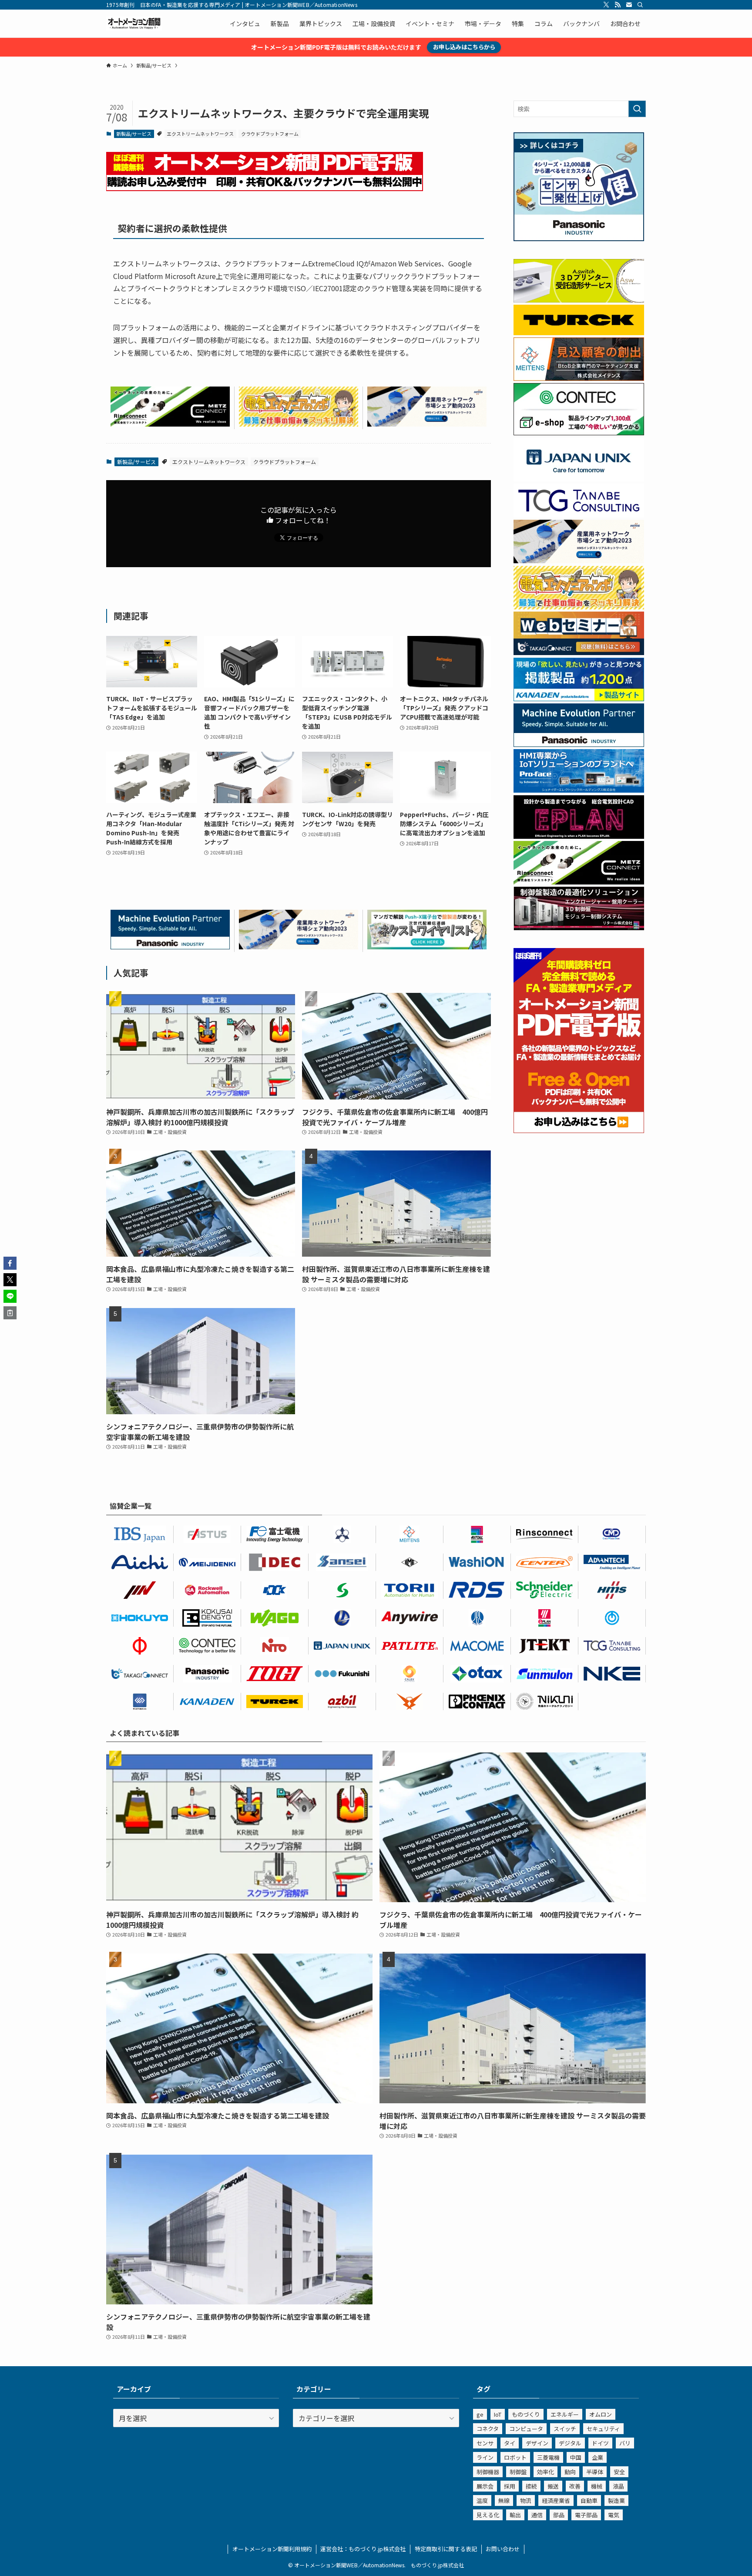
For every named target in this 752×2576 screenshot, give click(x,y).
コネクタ (488, 2429)
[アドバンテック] (612, 1562)
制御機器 (488, 2472)
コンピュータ (526, 2429)
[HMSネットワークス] (612, 1590)
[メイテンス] (579, 378)
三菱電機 (548, 2457)
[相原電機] (545, 1562)
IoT (498, 2414)
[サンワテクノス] (342, 1590)
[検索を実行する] (637, 109)
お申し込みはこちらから (464, 47)
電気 (614, 2515)
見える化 (488, 2515)
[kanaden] (579, 699)
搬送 (553, 2486)
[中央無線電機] (612, 1534)
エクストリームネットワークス (200, 134)
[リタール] (477, 1534)
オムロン (601, 2414)
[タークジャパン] (579, 333)
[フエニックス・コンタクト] (477, 1702)
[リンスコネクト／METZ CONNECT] (170, 424)
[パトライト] (410, 1646)
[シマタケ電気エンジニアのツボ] (299, 424)
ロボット (515, 2457)
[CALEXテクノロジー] (410, 1674)
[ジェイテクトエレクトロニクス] (545, 1646)
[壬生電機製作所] (342, 1534)
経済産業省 (556, 2500)
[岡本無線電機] (410, 1702)
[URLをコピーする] (10, 1313)
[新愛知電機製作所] (140, 1562)
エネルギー (565, 2414)
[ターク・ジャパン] (275, 1702)
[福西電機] (342, 1674)
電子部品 (586, 2515)
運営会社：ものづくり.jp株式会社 (363, 2549)
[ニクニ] (545, 1702)
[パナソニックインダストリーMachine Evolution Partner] (170, 946)
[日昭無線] (275, 1590)
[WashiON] (477, 1562)
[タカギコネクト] (140, 1674)
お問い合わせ (503, 2549)
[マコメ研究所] (477, 1646)
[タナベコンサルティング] (612, 1646)
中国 (576, 2457)
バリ (625, 2443)
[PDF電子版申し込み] (265, 188)
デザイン (537, 2443)
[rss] (618, 5)
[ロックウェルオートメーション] (207, 1590)
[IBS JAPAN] (140, 1534)
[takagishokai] (579, 652)
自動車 (589, 2500)
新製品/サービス (134, 134)
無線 (504, 2500)
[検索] (640, 5)
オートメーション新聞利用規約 (272, 2549)
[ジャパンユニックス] (342, 1646)
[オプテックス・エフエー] (207, 1534)
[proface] (579, 790)
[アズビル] (342, 1702)
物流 (526, 2500)
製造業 (616, 2500)
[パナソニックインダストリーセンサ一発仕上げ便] (579, 239)
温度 (482, 2500)
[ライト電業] (342, 1618)
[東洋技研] (275, 1674)
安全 (619, 2472)
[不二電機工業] (612, 1618)
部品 (559, 2515)
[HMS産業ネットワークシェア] (427, 424)
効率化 (546, 2472)
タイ (510, 2443)
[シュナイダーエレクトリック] (545, 1590)
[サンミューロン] (545, 1674)
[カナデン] (207, 1702)
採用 (510, 2486)
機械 (597, 2486)
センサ (485, 2443)
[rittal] (579, 928)
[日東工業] (275, 1646)
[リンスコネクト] (545, 1534)
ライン (485, 2457)
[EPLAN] (545, 1618)
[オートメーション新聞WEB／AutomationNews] (134, 24)
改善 (575, 2486)
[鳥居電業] (410, 1590)
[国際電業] (207, 1618)
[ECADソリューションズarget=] (140, 1702)
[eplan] (579, 836)
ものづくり (526, 2414)
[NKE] (612, 1674)
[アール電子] (477, 1590)
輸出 (515, 2515)
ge (480, 2414)
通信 (537, 2515)
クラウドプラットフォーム (270, 134)
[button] (10, 1263)
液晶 (618, 2486)
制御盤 (518, 2472)
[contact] (629, 5)
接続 (531, 2486)
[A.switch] (579, 300)
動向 (570, 2472)
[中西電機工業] (140, 1646)
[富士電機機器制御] (275, 1534)
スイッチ (565, 2429)
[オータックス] (477, 1674)
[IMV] (140, 1590)
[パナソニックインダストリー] (207, 1674)
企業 (598, 2457)
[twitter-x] (606, 5)
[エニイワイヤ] (410, 1618)
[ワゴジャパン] (275, 1618)
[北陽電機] (140, 1618)
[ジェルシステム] (477, 1618)
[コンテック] (579, 433)
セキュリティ (603, 2429)
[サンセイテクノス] (342, 1562)
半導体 (595, 2472)
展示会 (485, 2486)
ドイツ (600, 2443)
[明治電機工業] (207, 1562)
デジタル (570, 2443)
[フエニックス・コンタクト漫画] (427, 946)
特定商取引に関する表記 (446, 2549)
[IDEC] (275, 1562)
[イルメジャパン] (410, 1562)
